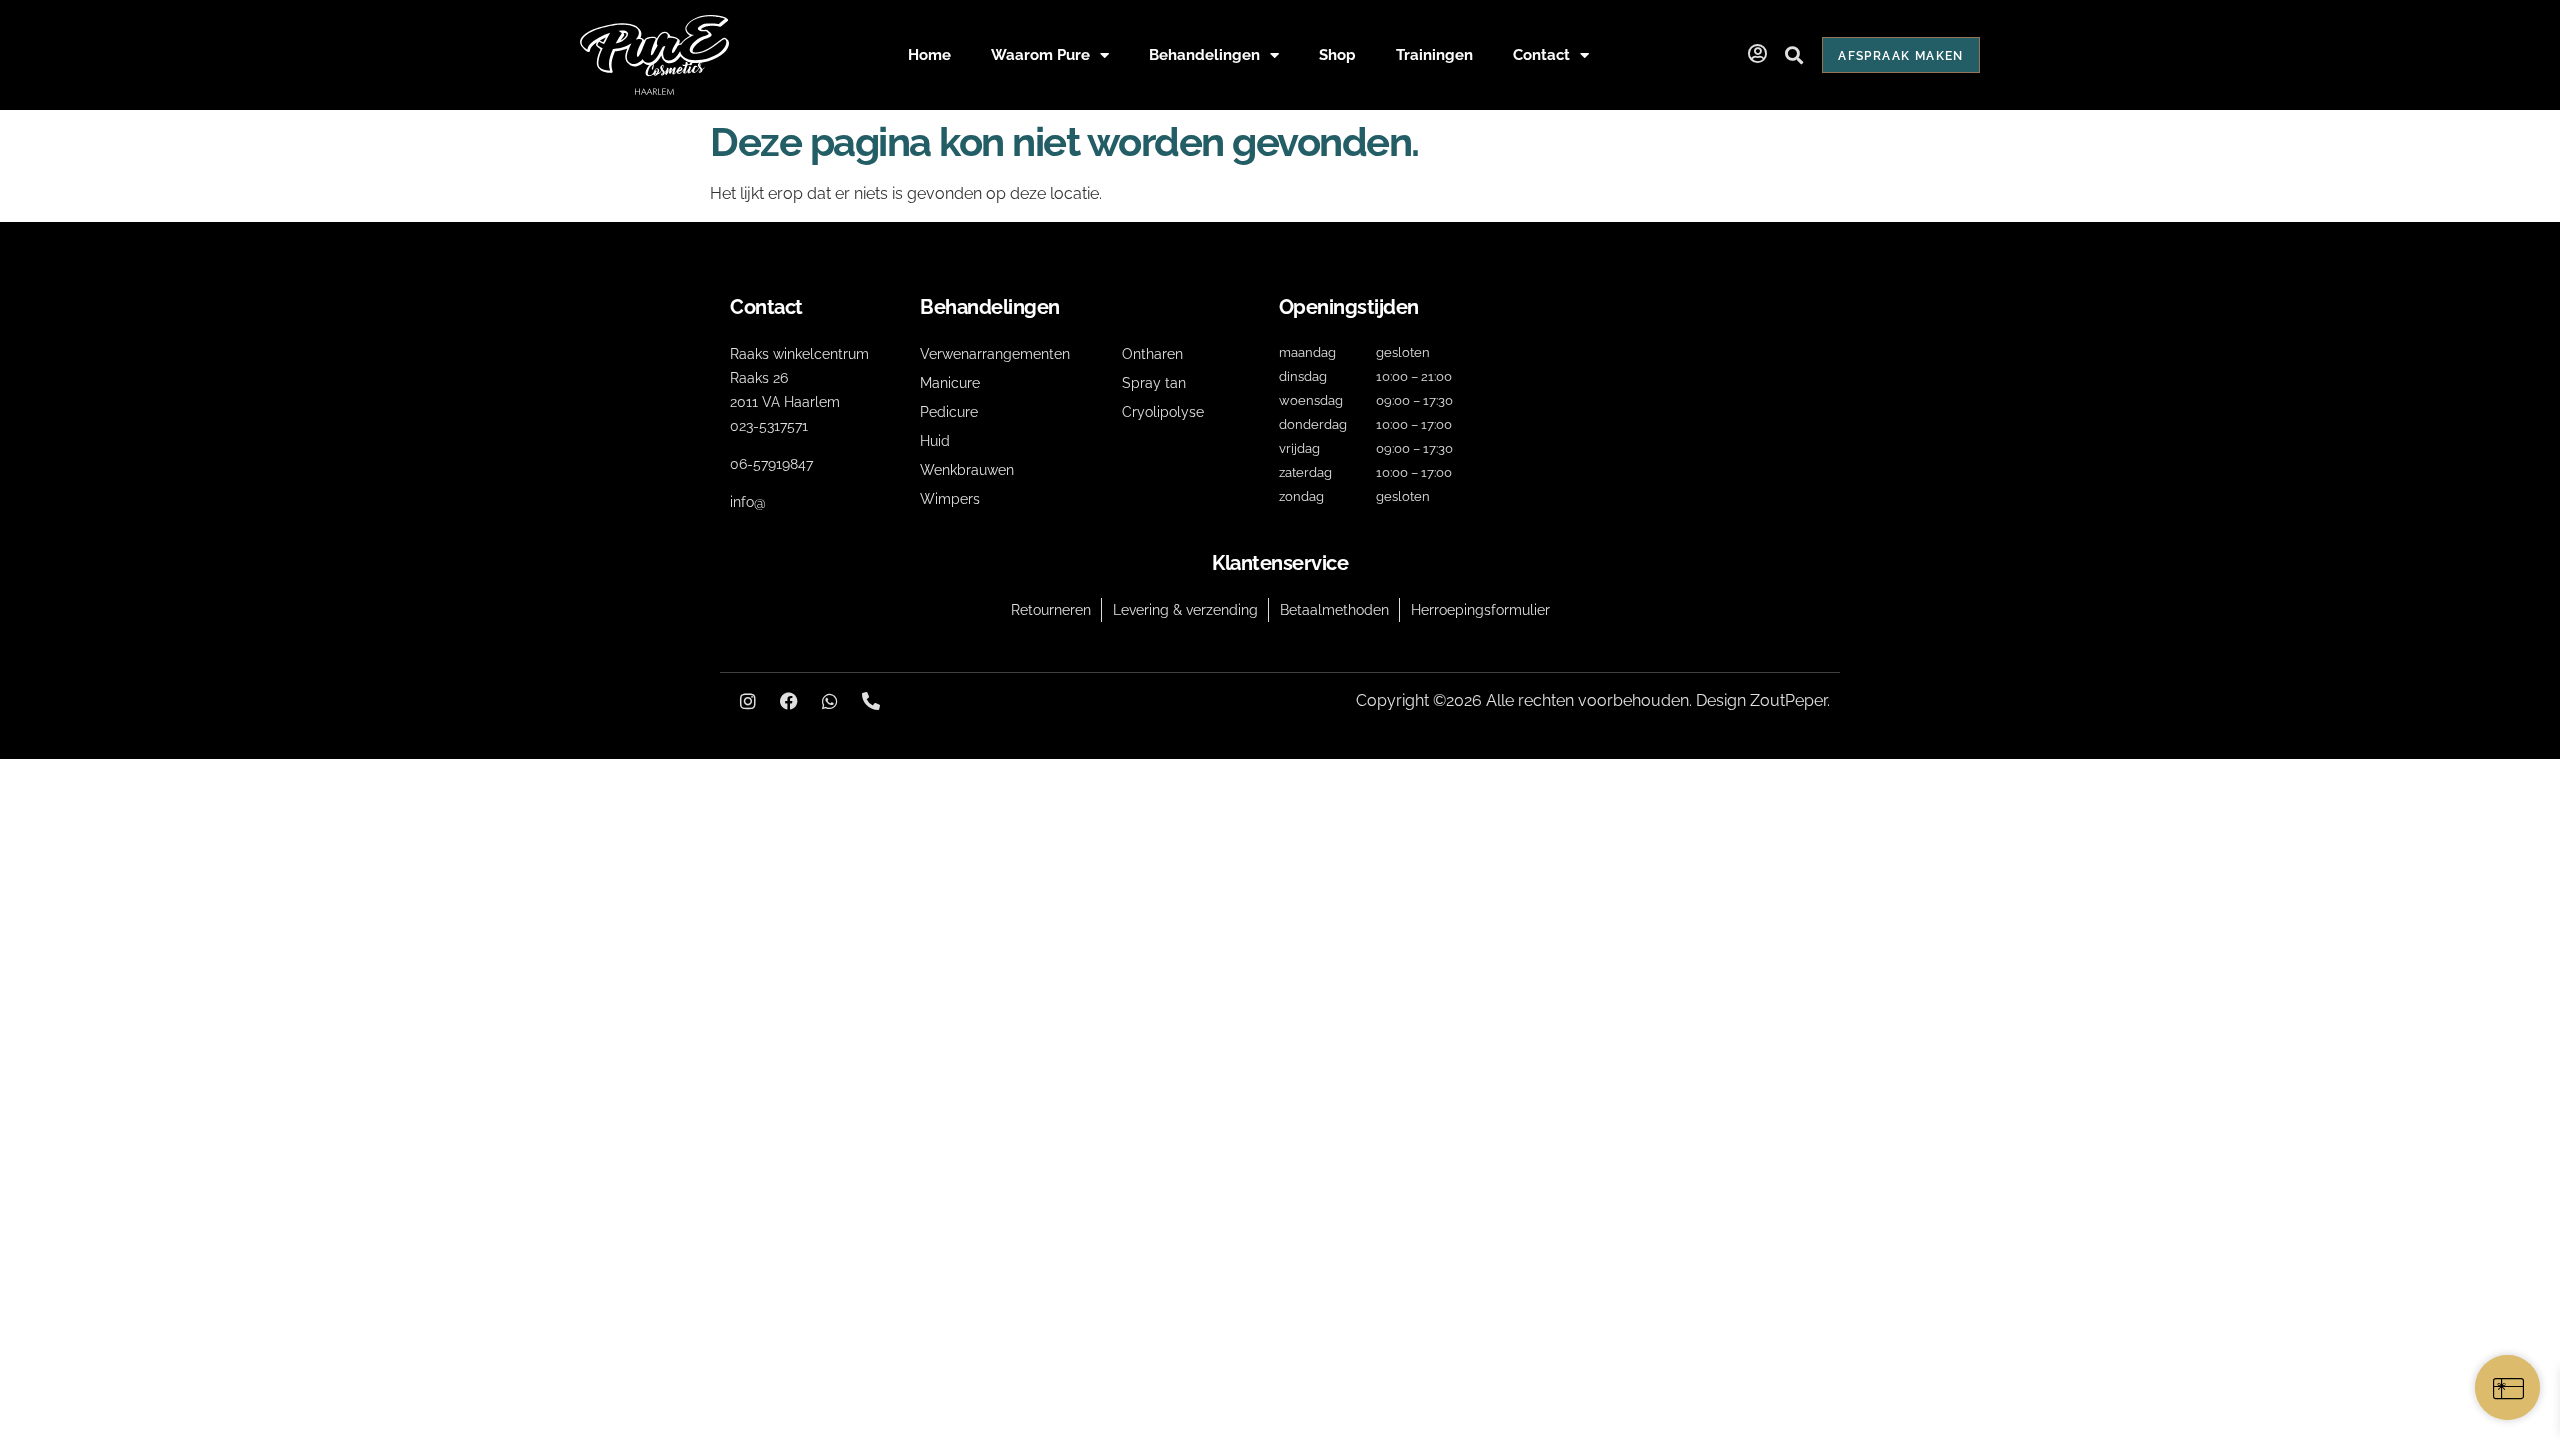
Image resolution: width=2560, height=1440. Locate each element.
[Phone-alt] (871, 701)
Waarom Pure (1040, 55)
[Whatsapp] (830, 701)
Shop (1337, 55)
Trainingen (1434, 55)
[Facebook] (789, 701)
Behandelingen (1204, 55)
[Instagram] (748, 701)
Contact (1541, 55)
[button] (1793, 55)
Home (929, 55)
